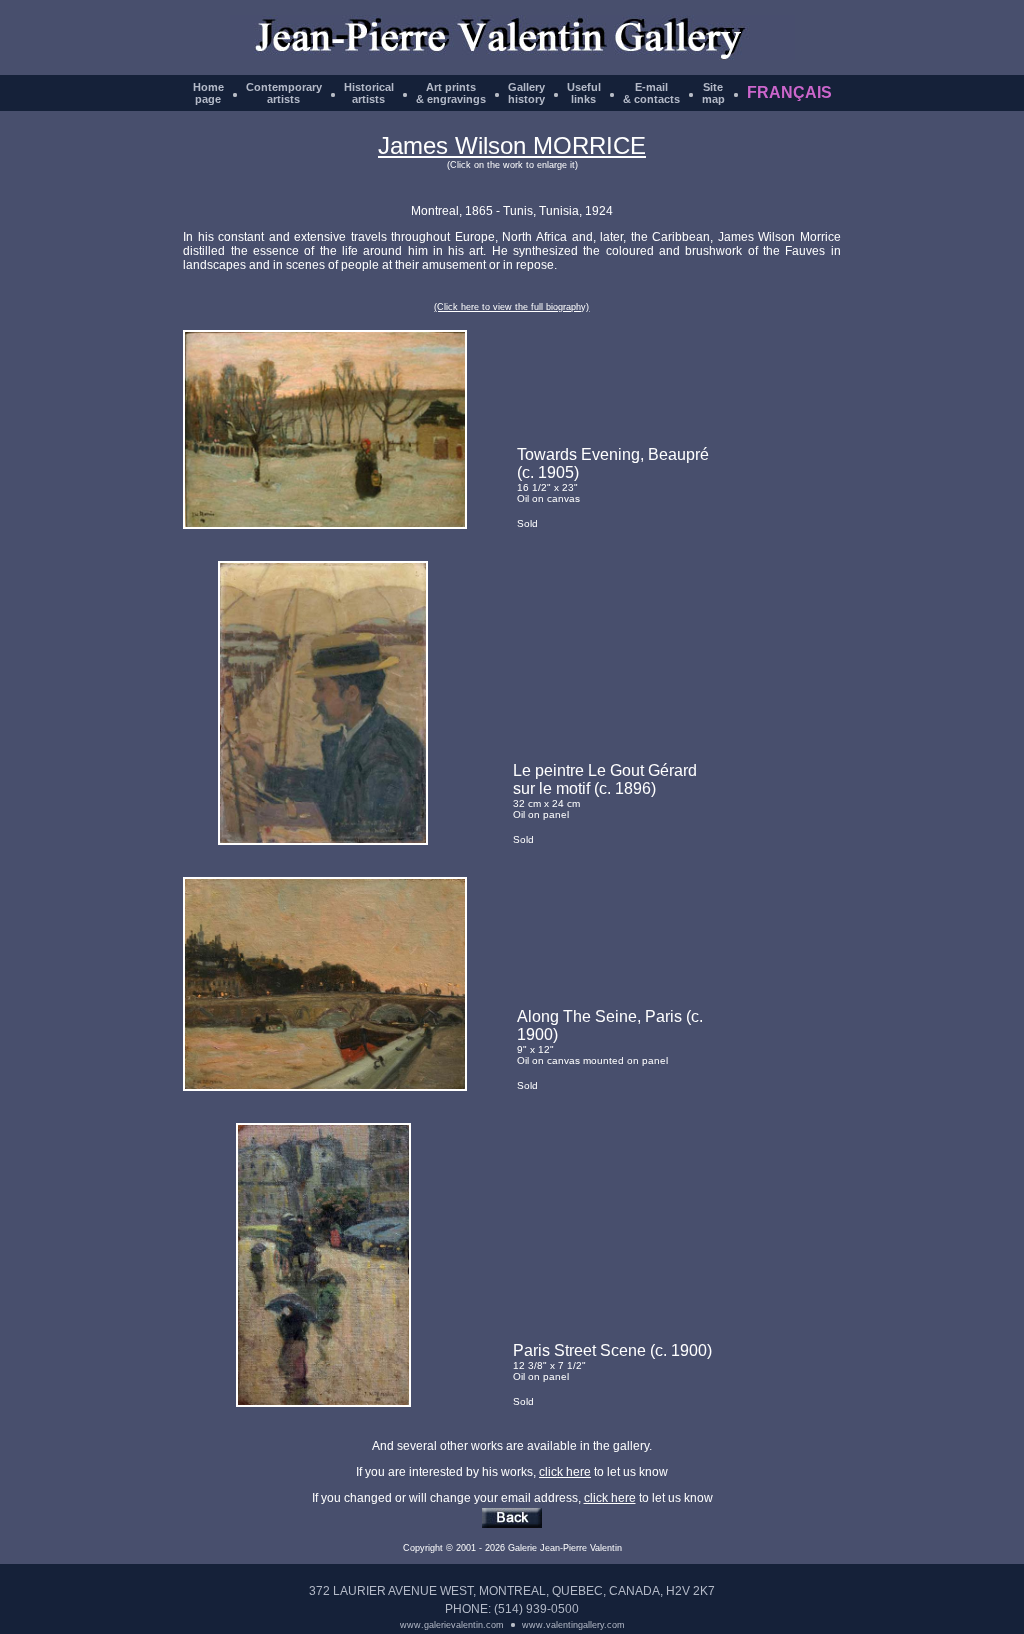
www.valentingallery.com (573, 1625)
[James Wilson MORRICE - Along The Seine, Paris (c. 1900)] (325, 1087)
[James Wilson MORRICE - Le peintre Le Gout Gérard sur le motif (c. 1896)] (323, 841)
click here (565, 1472)
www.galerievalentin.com (452, 1625)
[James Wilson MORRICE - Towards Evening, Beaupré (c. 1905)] (325, 525)
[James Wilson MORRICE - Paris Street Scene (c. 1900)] (323, 1403)
